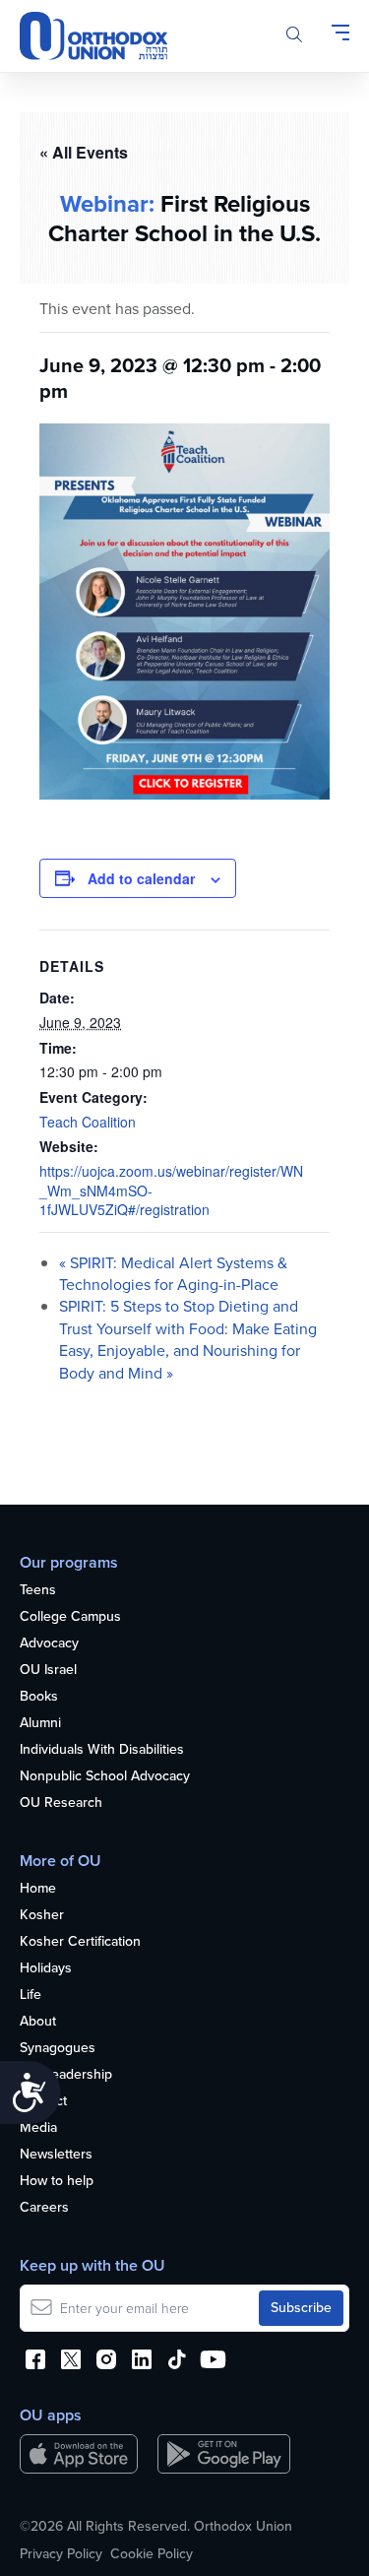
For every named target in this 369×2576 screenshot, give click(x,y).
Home (38, 1889)
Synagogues (58, 2049)
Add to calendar (141, 878)
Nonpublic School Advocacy (105, 1777)
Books (39, 1697)
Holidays (46, 1969)
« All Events (84, 152)
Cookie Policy (152, 2554)
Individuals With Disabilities (102, 1750)
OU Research (61, 1803)
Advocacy (49, 1644)
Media (38, 2128)
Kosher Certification (80, 1942)
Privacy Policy (61, 2554)
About (38, 2022)
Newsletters (56, 2155)
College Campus (70, 1617)
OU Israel (48, 1671)
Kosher (42, 1916)
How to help (57, 2182)
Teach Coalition (88, 1122)
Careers (44, 2208)
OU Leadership (66, 2075)
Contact (43, 2102)
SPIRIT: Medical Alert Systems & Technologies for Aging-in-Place (173, 1274)
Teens (38, 1591)
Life (31, 1996)
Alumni (40, 1724)
